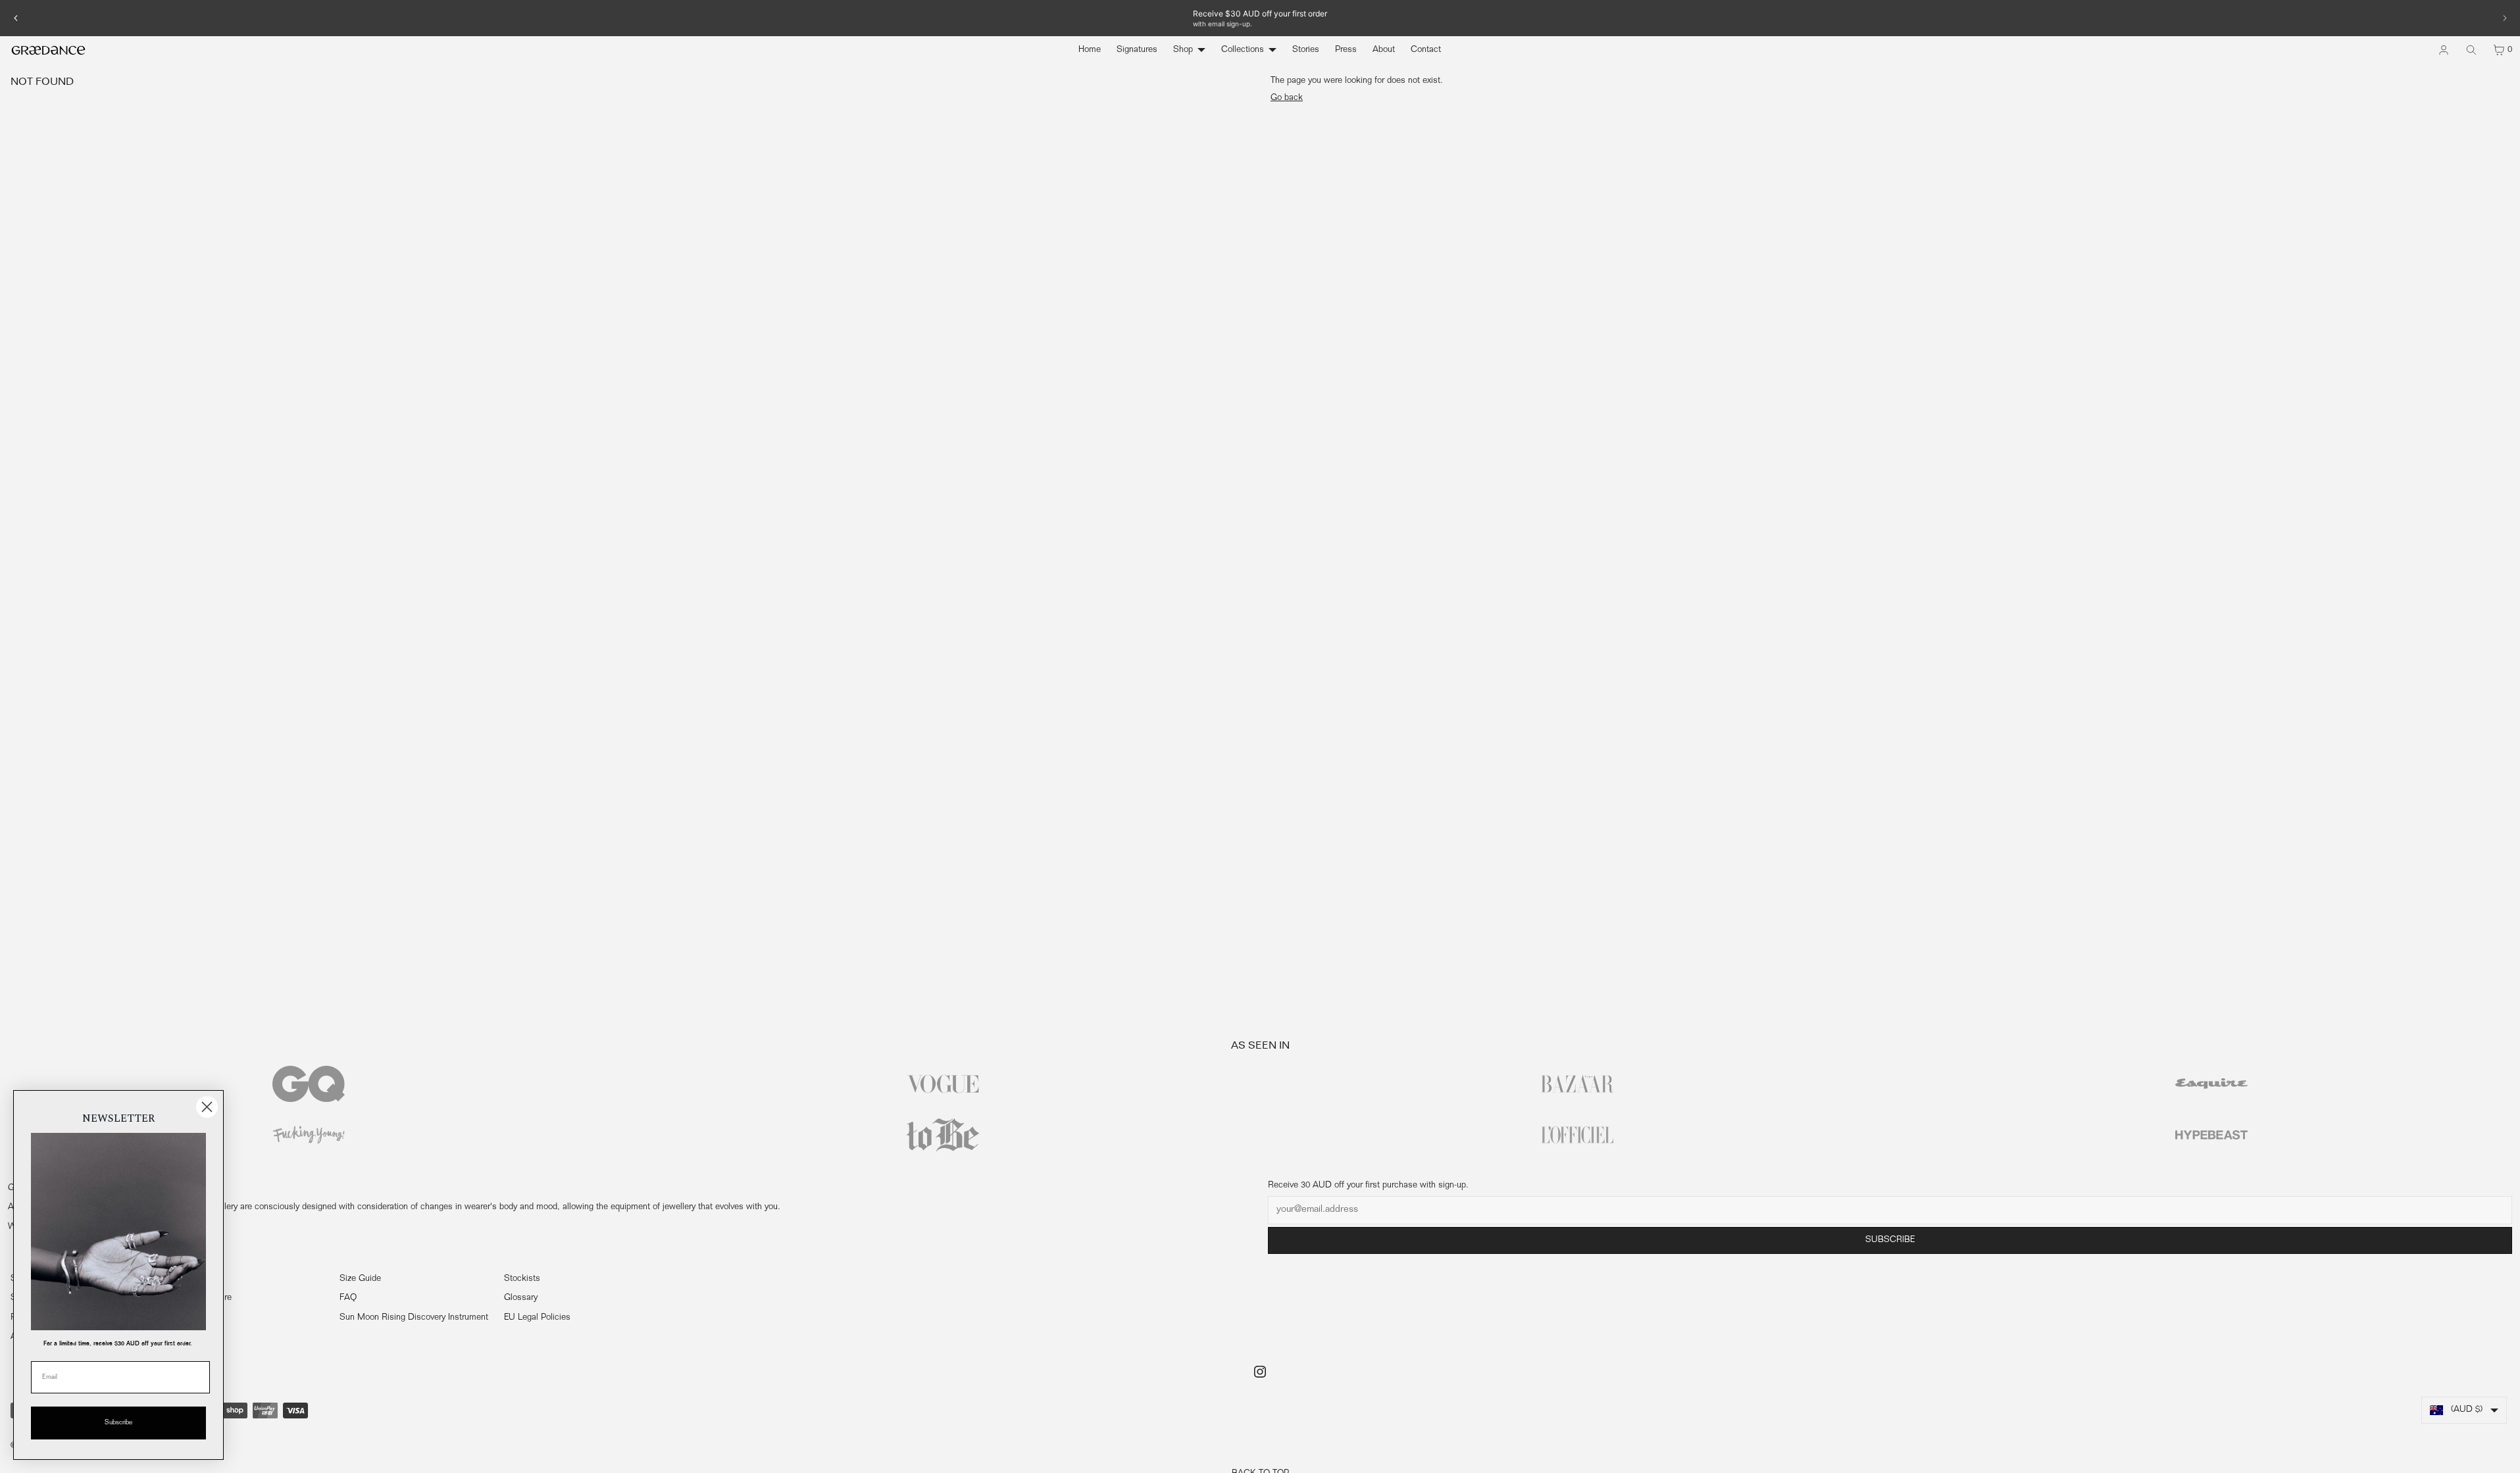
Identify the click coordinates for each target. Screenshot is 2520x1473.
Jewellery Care (203, 1298)
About (1384, 50)
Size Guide (360, 1279)
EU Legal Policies (537, 1318)
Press (1346, 50)
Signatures (1137, 50)
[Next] (2504, 18)
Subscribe (1890, 1240)
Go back (1287, 98)
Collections (1243, 50)
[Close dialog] (207, 1107)
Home (1090, 50)
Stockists (522, 1279)
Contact (1426, 50)
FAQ (348, 1298)
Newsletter (196, 1318)
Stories (1306, 50)
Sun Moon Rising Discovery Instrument (414, 1318)
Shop (1183, 50)
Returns (190, 1279)
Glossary (521, 1298)
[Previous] (16, 18)
